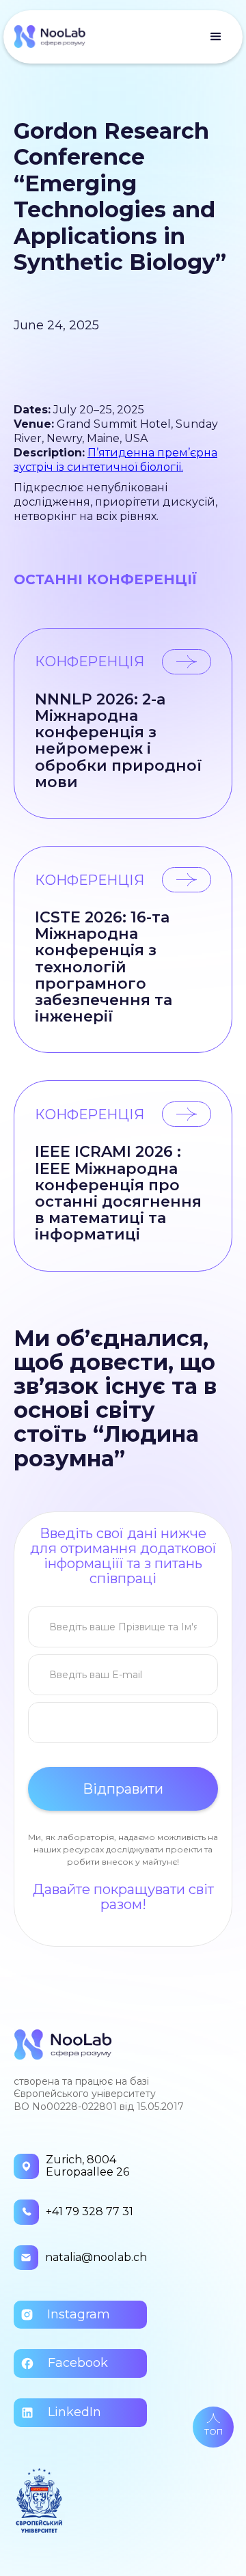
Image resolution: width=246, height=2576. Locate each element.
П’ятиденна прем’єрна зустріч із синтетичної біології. (115, 460)
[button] (216, 37)
